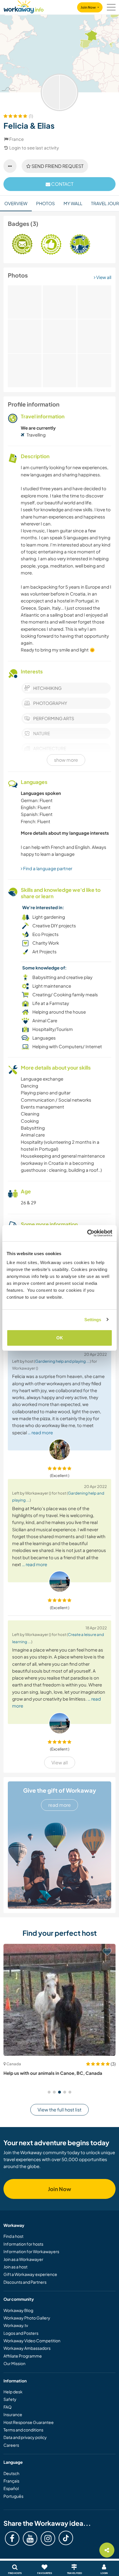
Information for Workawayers (31, 2251)
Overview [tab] (16, 203)
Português (13, 2496)
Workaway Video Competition (32, 2341)
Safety (10, 2399)
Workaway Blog (18, 2310)
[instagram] (48, 2538)
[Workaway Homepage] (24, 6)
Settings (93, 1320)
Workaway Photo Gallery (27, 2318)
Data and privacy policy (25, 2437)
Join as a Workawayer (23, 2259)
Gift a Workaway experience (30, 2274)
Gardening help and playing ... (63, 1361)
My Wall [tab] (73, 203)
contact (62, 184)
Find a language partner (47, 868)
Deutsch (11, 2473)
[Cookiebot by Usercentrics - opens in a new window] (87, 1233)
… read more (40, 1432)
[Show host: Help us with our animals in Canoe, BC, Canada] (59, 2000)
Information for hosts (23, 2244)
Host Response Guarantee (29, 2422)
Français (11, 2481)
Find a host (13, 2236)
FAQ (8, 2407)
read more (59, 1805)
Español (11, 2488)
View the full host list (59, 2110)
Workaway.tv (16, 2325)
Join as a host (15, 2267)
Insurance (13, 2414)
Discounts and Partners (25, 2282)
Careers (11, 2445)
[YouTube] (30, 2538)
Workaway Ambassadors (27, 2348)
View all (103, 277)
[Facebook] (12, 2538)
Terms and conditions (23, 2430)
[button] (49, 2092)
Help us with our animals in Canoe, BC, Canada (53, 2073)
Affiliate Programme (23, 2356)
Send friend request (57, 166)
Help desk (13, 2392)
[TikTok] (66, 2538)
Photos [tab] (45, 203)
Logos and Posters (21, 2333)
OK (60, 1338)
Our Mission (14, 2363)
